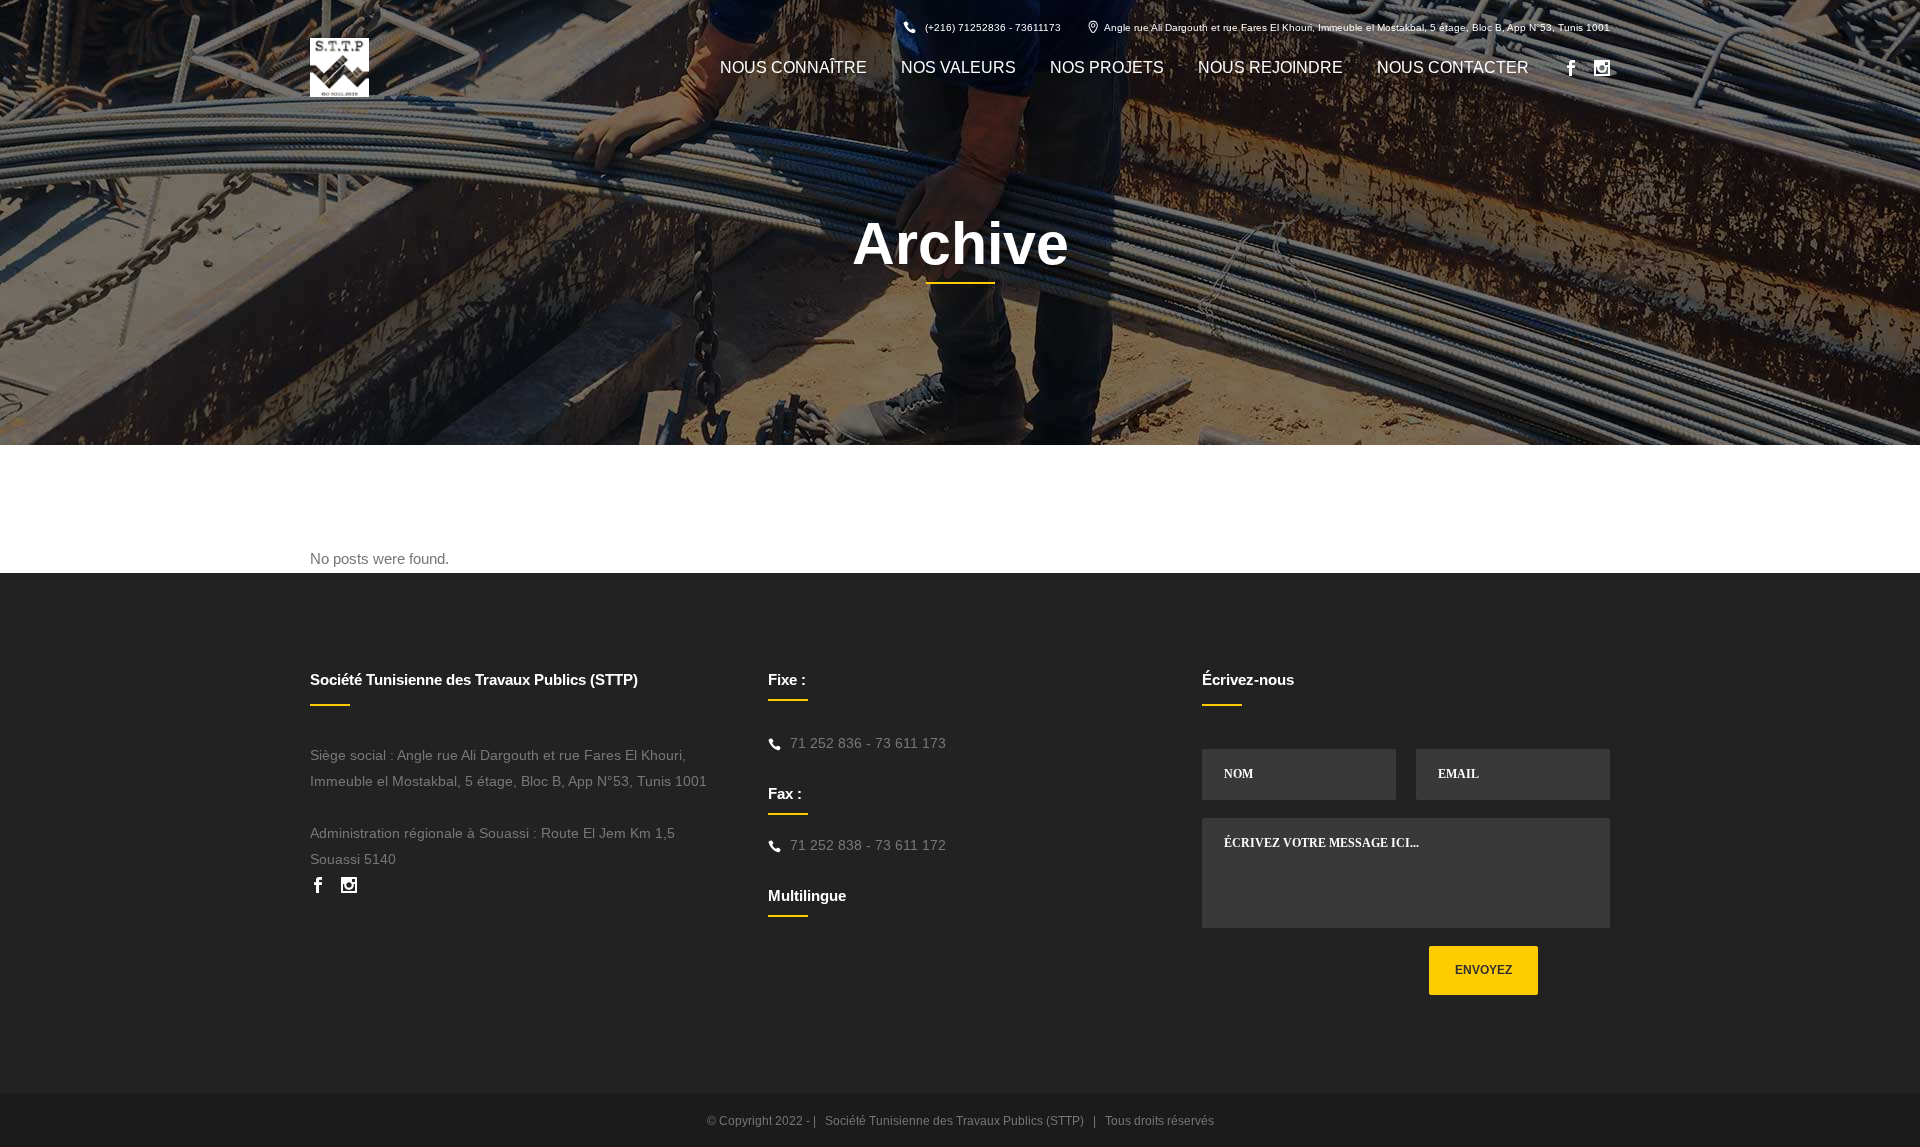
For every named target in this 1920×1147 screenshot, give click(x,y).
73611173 (1038, 27)
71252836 (982, 27)
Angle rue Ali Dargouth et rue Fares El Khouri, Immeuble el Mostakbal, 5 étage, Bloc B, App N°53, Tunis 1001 (1357, 27)
